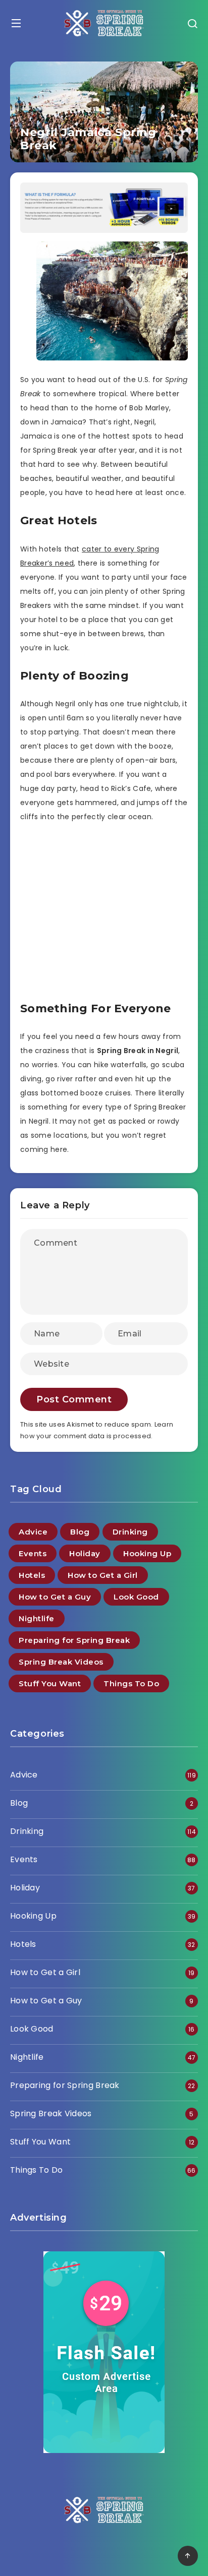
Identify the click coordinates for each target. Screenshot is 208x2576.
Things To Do (131, 1683)
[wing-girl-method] (104, 230)
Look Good (136, 1597)
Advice (33, 1532)
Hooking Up (147, 1553)
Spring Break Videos (61, 1662)
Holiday (85, 1553)
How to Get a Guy (55, 1597)
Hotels (32, 1575)
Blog (80, 1532)
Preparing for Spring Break (74, 1640)
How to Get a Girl (103, 1575)
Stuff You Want (50, 1683)
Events (33, 1553)
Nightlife (37, 1618)
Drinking (130, 1532)
